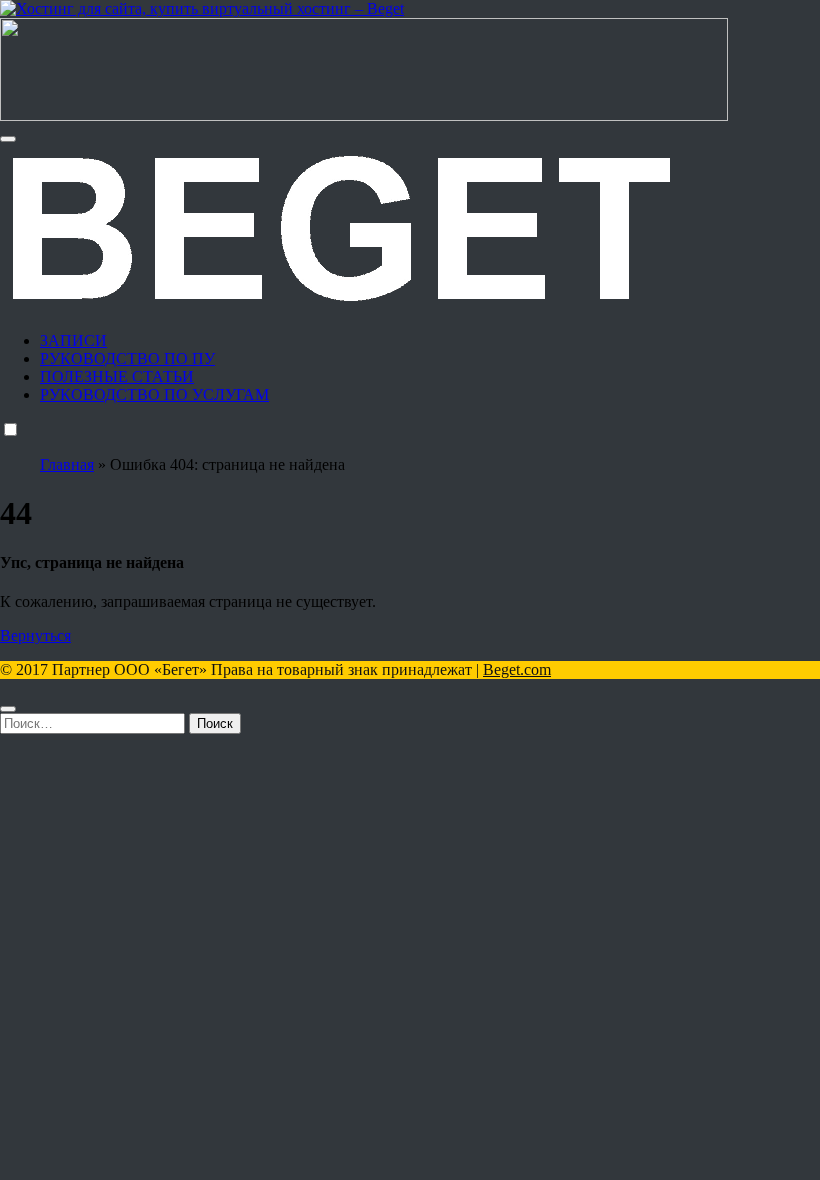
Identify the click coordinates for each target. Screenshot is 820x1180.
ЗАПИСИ (73, 340)
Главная (67, 464)
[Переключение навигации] (8, 139)
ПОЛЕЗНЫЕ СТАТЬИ (117, 376)
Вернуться (35, 635)
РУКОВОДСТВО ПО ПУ (127, 358)
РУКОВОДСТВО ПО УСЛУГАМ (154, 394)
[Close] (8, 709)
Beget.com (517, 669)
